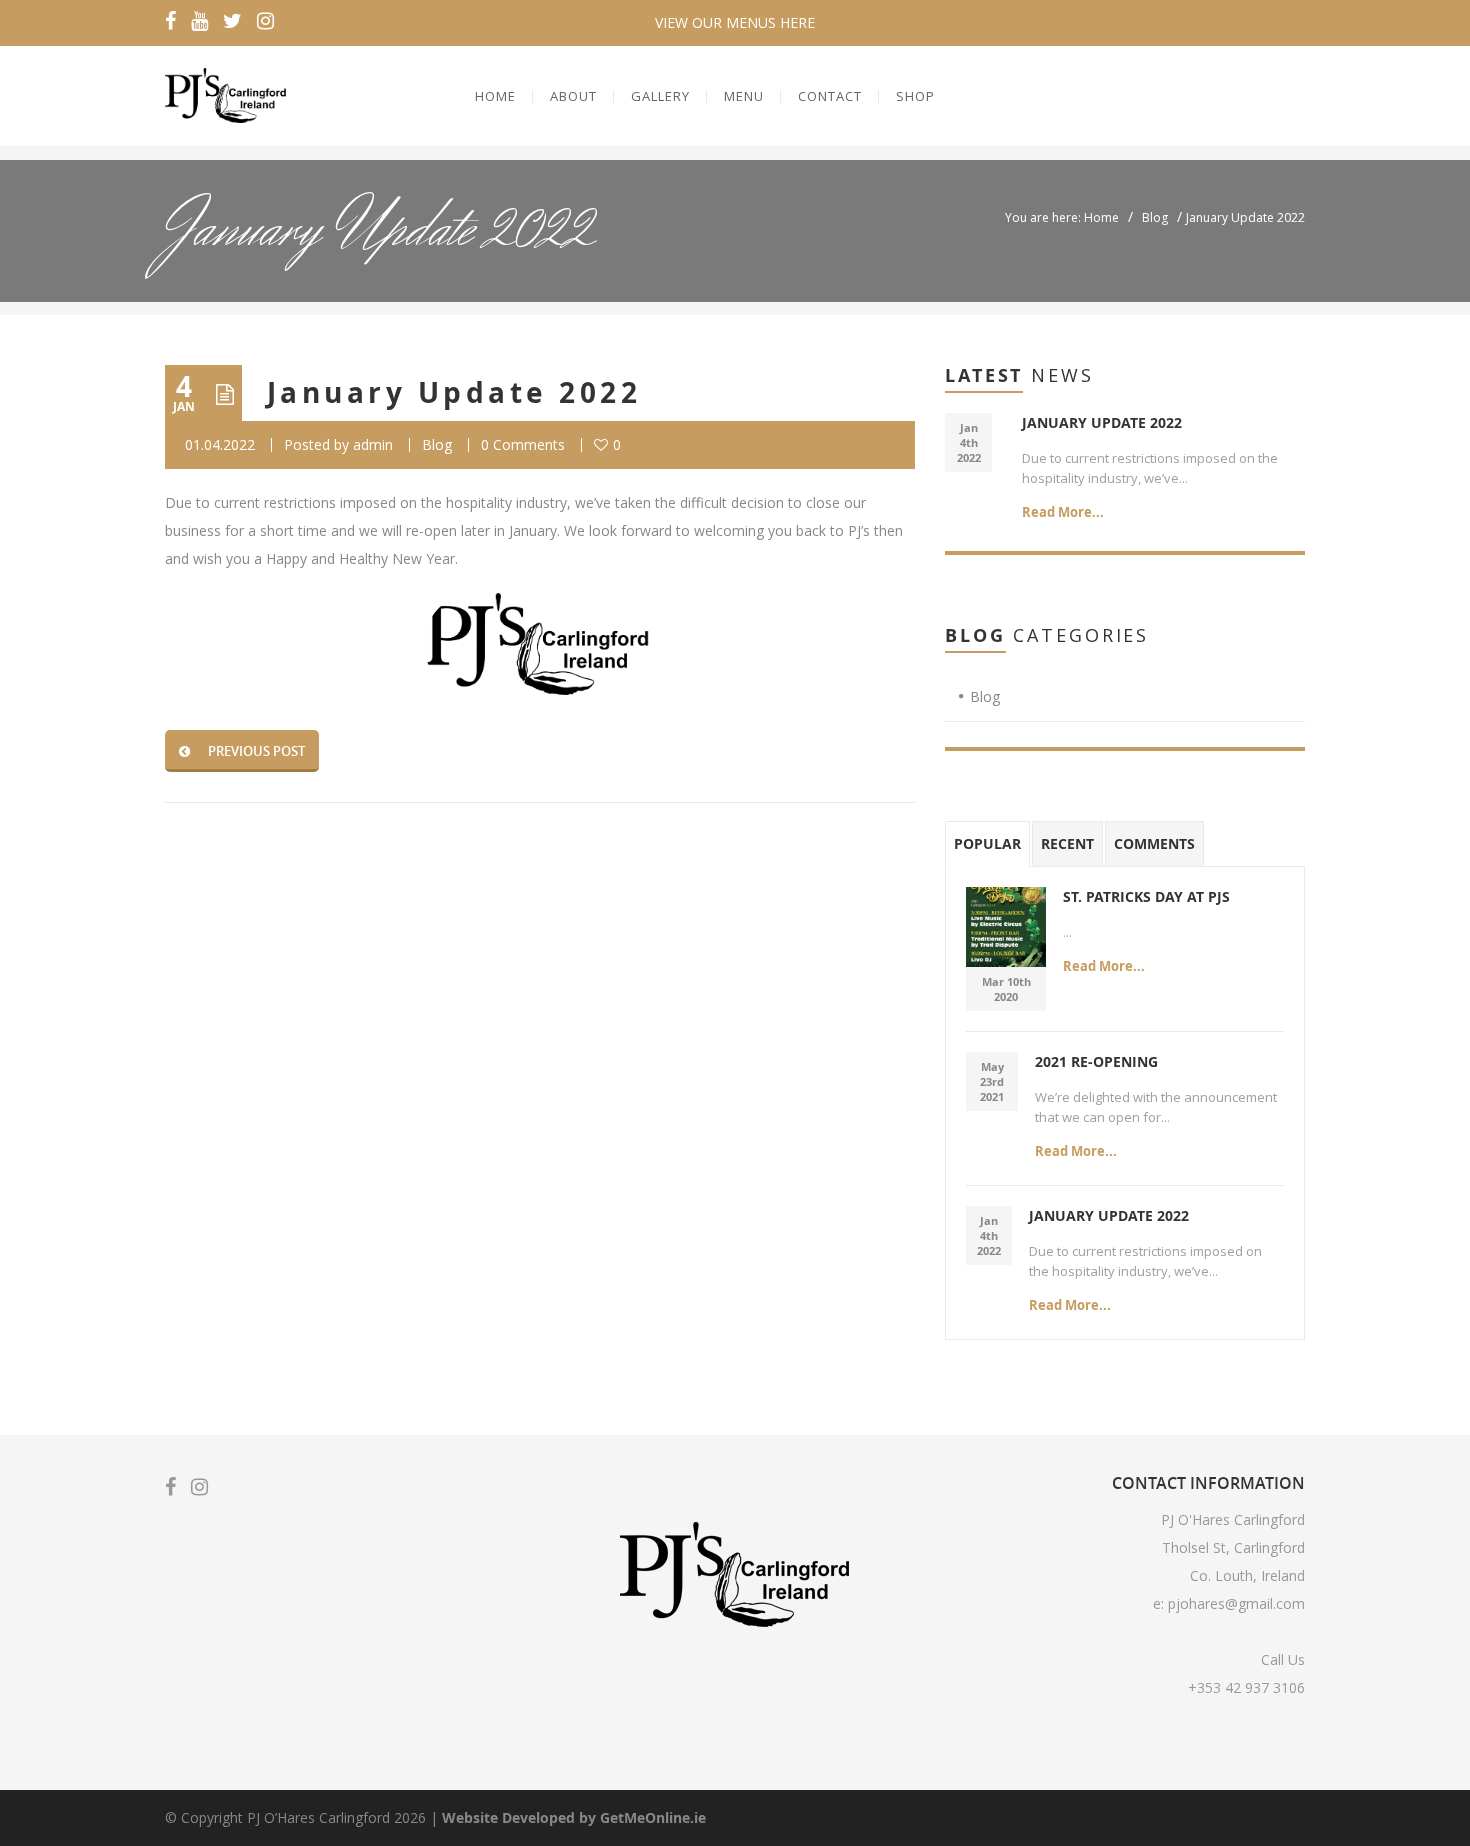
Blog (1155, 217)
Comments (1154, 843)
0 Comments (523, 444)
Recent (1067, 843)
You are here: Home (1062, 217)
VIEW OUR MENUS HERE (735, 22)
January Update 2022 (454, 392)
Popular (987, 843)
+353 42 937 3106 (1246, 1687)
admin (373, 444)
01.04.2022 (220, 444)
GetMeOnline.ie (653, 1817)
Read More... (1063, 512)
